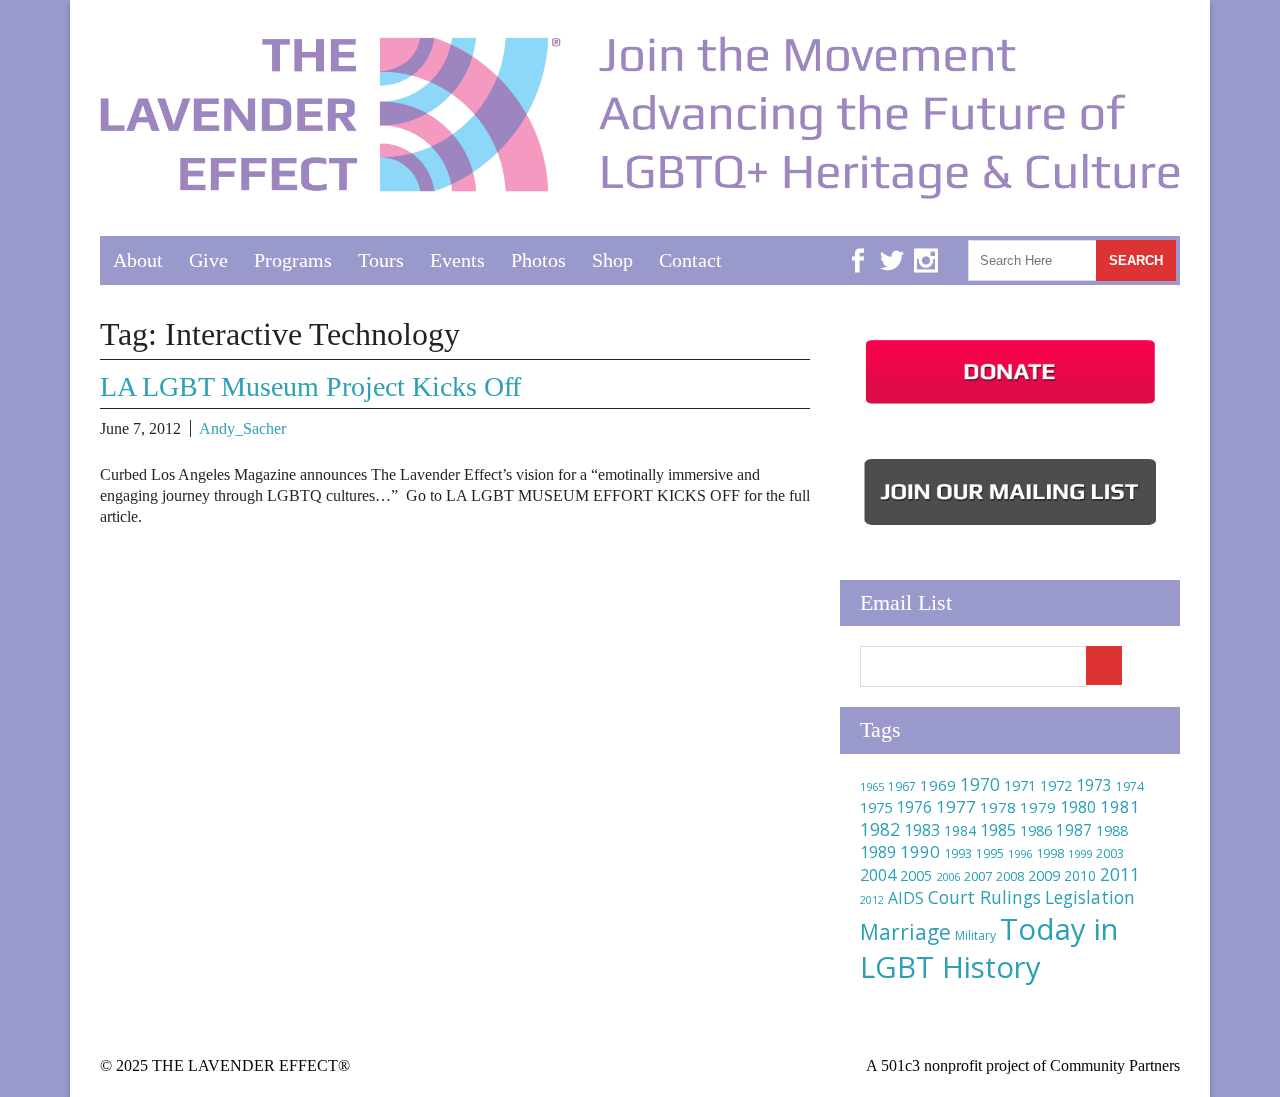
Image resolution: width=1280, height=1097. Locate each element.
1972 (1056, 785)
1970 (980, 784)
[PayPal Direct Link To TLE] (1010, 404)
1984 (960, 830)
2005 (916, 875)
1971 (1020, 785)
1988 (1112, 830)
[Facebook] (858, 245)
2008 (1010, 876)
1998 (1050, 853)
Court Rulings (984, 897)
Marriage (905, 932)
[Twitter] (892, 245)
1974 (1130, 786)
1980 (1078, 807)
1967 (902, 786)
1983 (922, 830)
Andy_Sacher (242, 428)
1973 (1094, 785)
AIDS (906, 898)
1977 (956, 806)
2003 (1110, 853)
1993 (958, 853)
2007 (978, 876)
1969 (938, 785)
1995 (990, 853)
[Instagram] (926, 245)
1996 (1020, 853)
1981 (1120, 806)
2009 (1044, 875)
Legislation (1090, 897)
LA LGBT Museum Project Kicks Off (310, 386)
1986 (1036, 830)
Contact (690, 260)
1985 (998, 830)
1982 (880, 829)
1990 (920, 851)
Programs (293, 260)
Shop (612, 260)
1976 (914, 807)
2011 (1120, 874)
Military (975, 935)
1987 (1074, 830)
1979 (1038, 807)
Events (457, 260)
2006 (948, 876)
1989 (878, 852)
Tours (381, 260)
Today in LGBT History (989, 948)
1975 (876, 807)
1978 (998, 807)
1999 (1080, 853)
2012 (872, 900)
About (138, 260)
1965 (872, 786)
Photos (538, 260)
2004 (878, 875)
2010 (1080, 875)
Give (208, 260)
